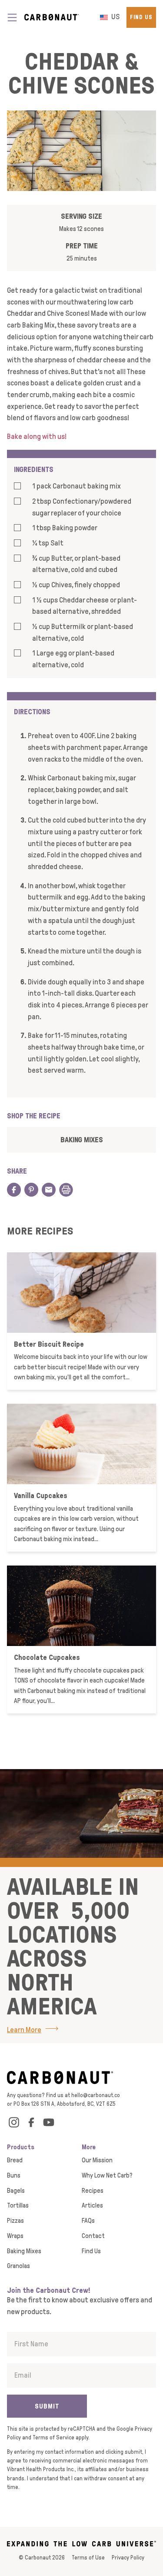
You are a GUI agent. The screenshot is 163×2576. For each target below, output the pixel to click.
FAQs (88, 2221)
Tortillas (18, 2205)
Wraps (15, 2236)
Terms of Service (53, 2437)
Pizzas (15, 2221)
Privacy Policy (128, 2558)
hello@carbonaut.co (96, 2095)
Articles (92, 2205)
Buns (14, 2175)
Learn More (24, 2030)
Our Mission (97, 2160)
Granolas (18, 2266)
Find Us (141, 17)
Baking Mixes (82, 1139)
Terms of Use (88, 2558)
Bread (15, 2160)
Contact (93, 2236)
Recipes (93, 2191)
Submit (47, 2406)
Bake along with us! (37, 437)
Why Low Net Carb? (107, 2175)
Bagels (16, 2191)
